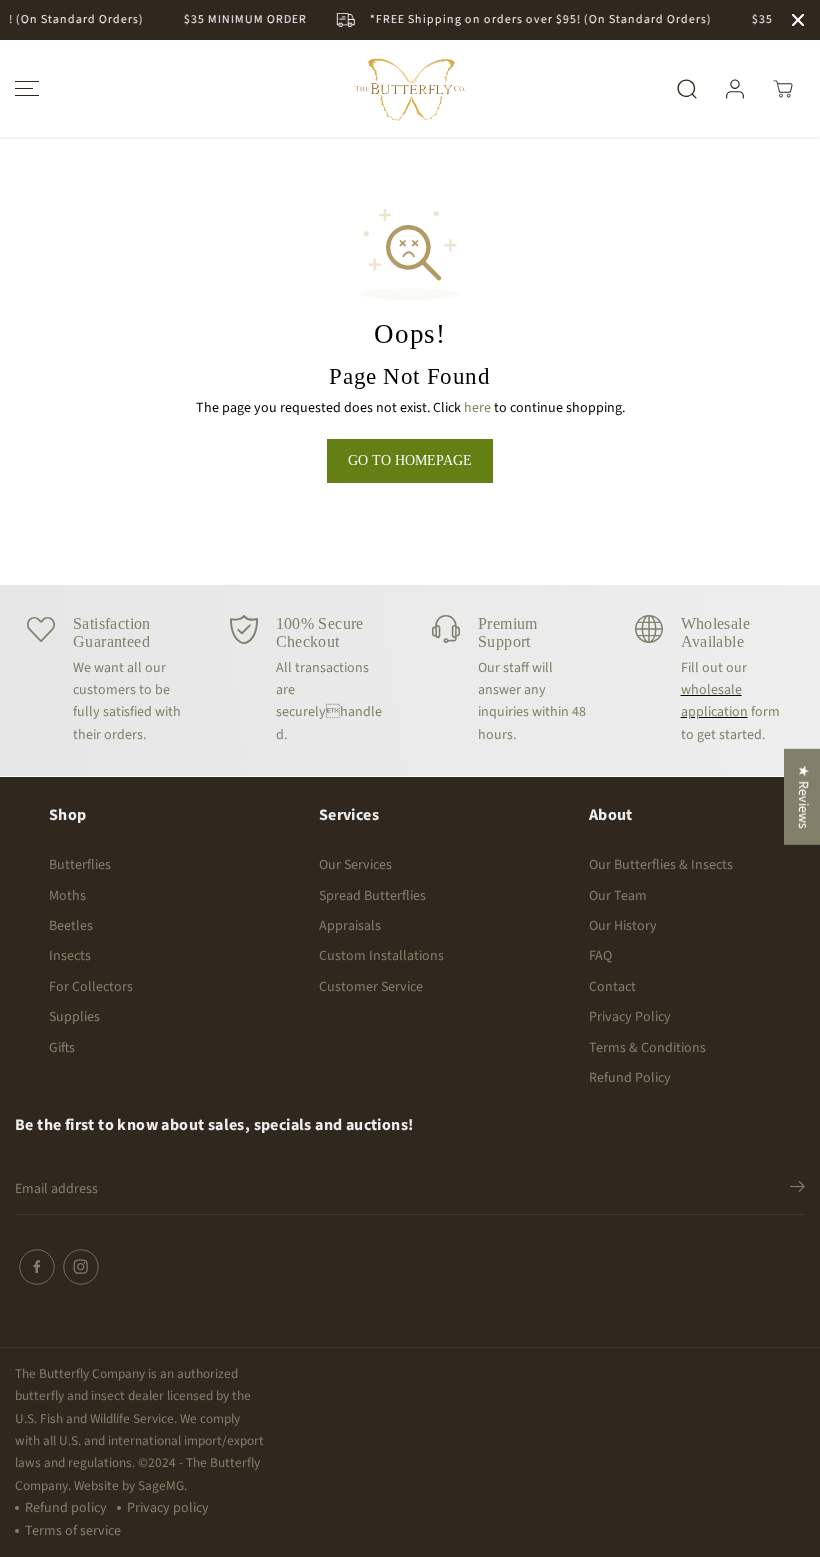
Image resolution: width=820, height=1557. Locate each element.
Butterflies (80, 865)
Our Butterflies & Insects (661, 865)
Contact (612, 987)
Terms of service (73, 1531)
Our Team (618, 896)
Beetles (71, 926)
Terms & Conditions (647, 1048)
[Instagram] (81, 1267)
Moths (67, 896)
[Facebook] (37, 1267)
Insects (70, 956)
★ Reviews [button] (803, 796)
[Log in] (735, 89)
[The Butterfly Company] (410, 88)
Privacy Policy (630, 1017)
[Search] (687, 89)
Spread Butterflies (372, 896)
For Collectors (91, 987)
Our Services (355, 865)
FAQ (600, 956)
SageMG (161, 1485)
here (477, 408)
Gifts (62, 1048)
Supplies (74, 1017)
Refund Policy (630, 1078)
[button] (24, 88)
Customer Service (371, 987)
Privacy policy (168, 1508)
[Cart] (783, 89)
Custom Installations (381, 956)
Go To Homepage (410, 460)
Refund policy (66, 1508)
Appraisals (350, 926)
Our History (623, 926)
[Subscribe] (797, 1190)
